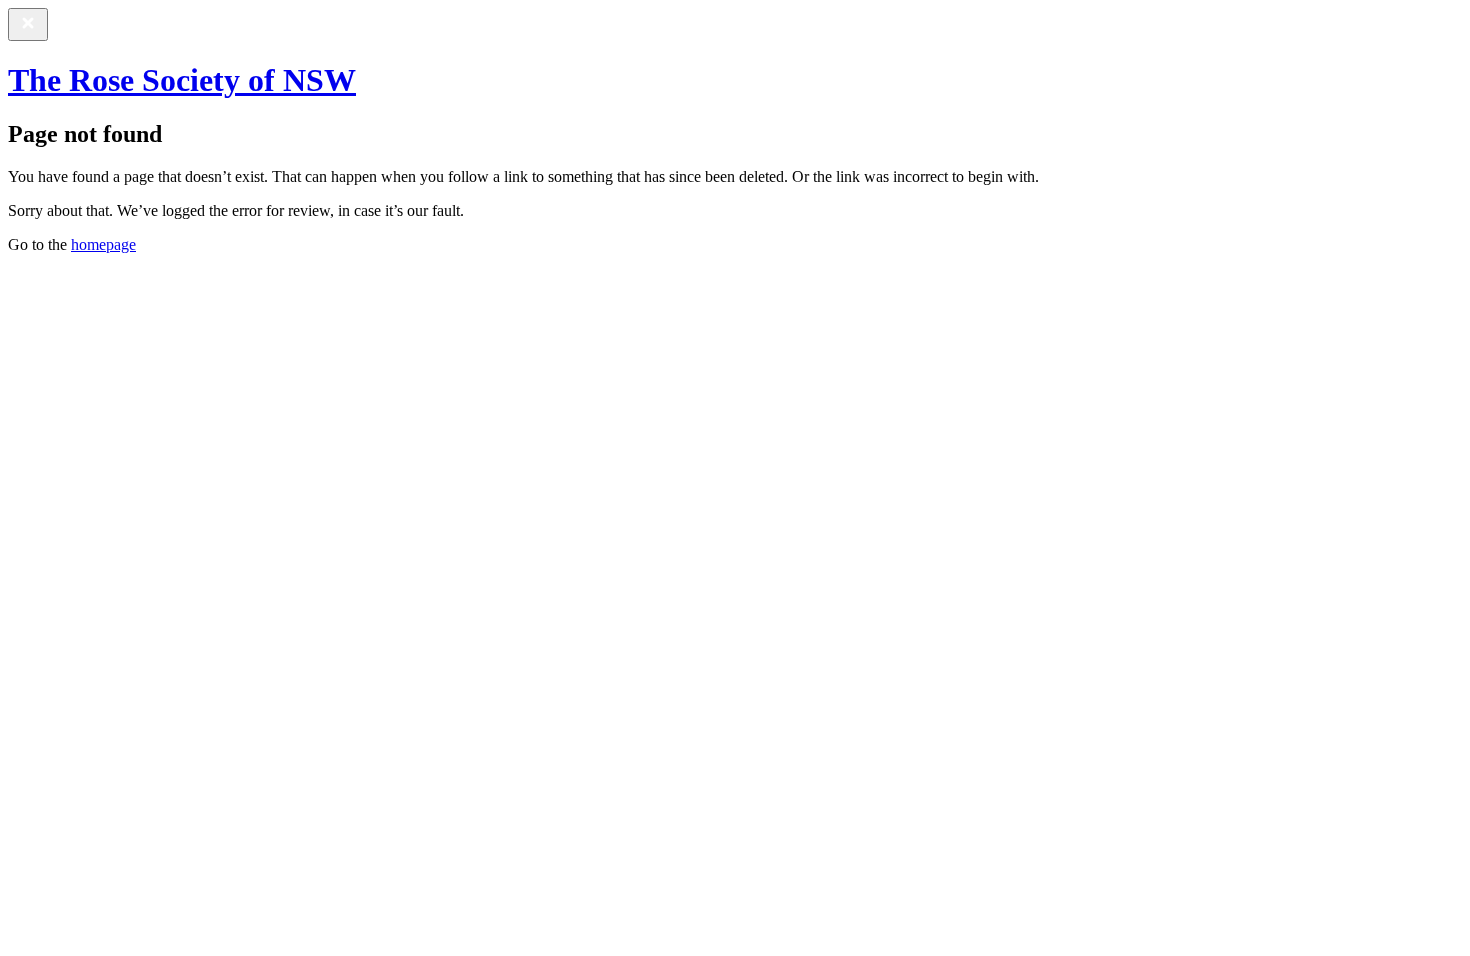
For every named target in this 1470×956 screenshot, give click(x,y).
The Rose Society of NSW (182, 80)
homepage (103, 244)
